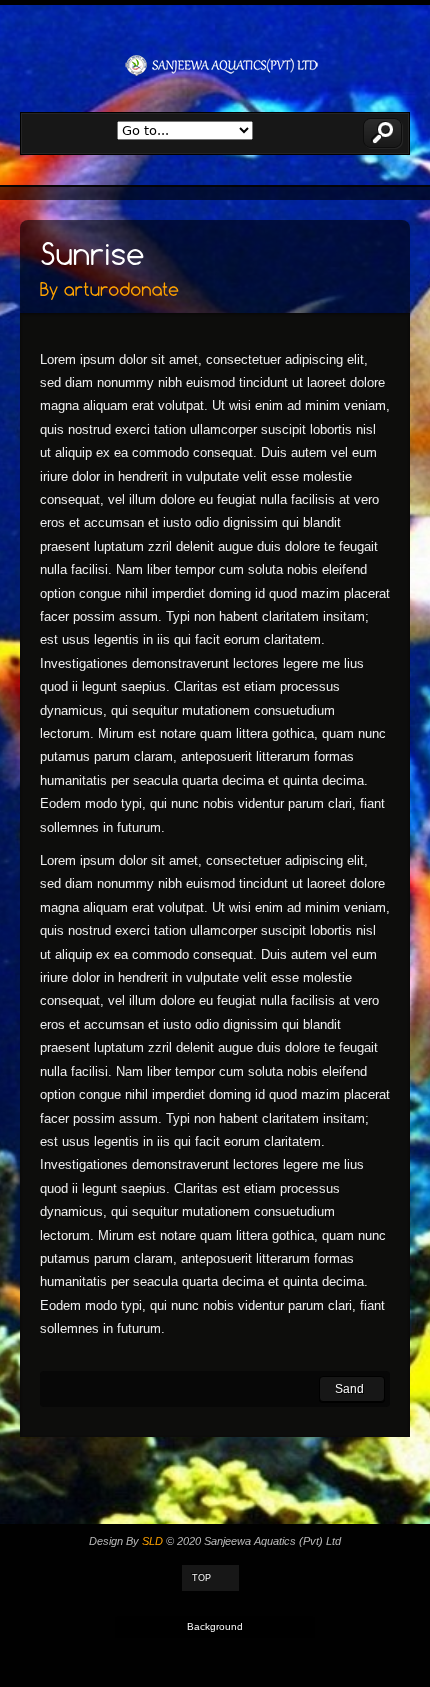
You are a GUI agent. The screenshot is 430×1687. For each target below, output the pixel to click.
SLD (152, 1541)
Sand (349, 1389)
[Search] (383, 133)
